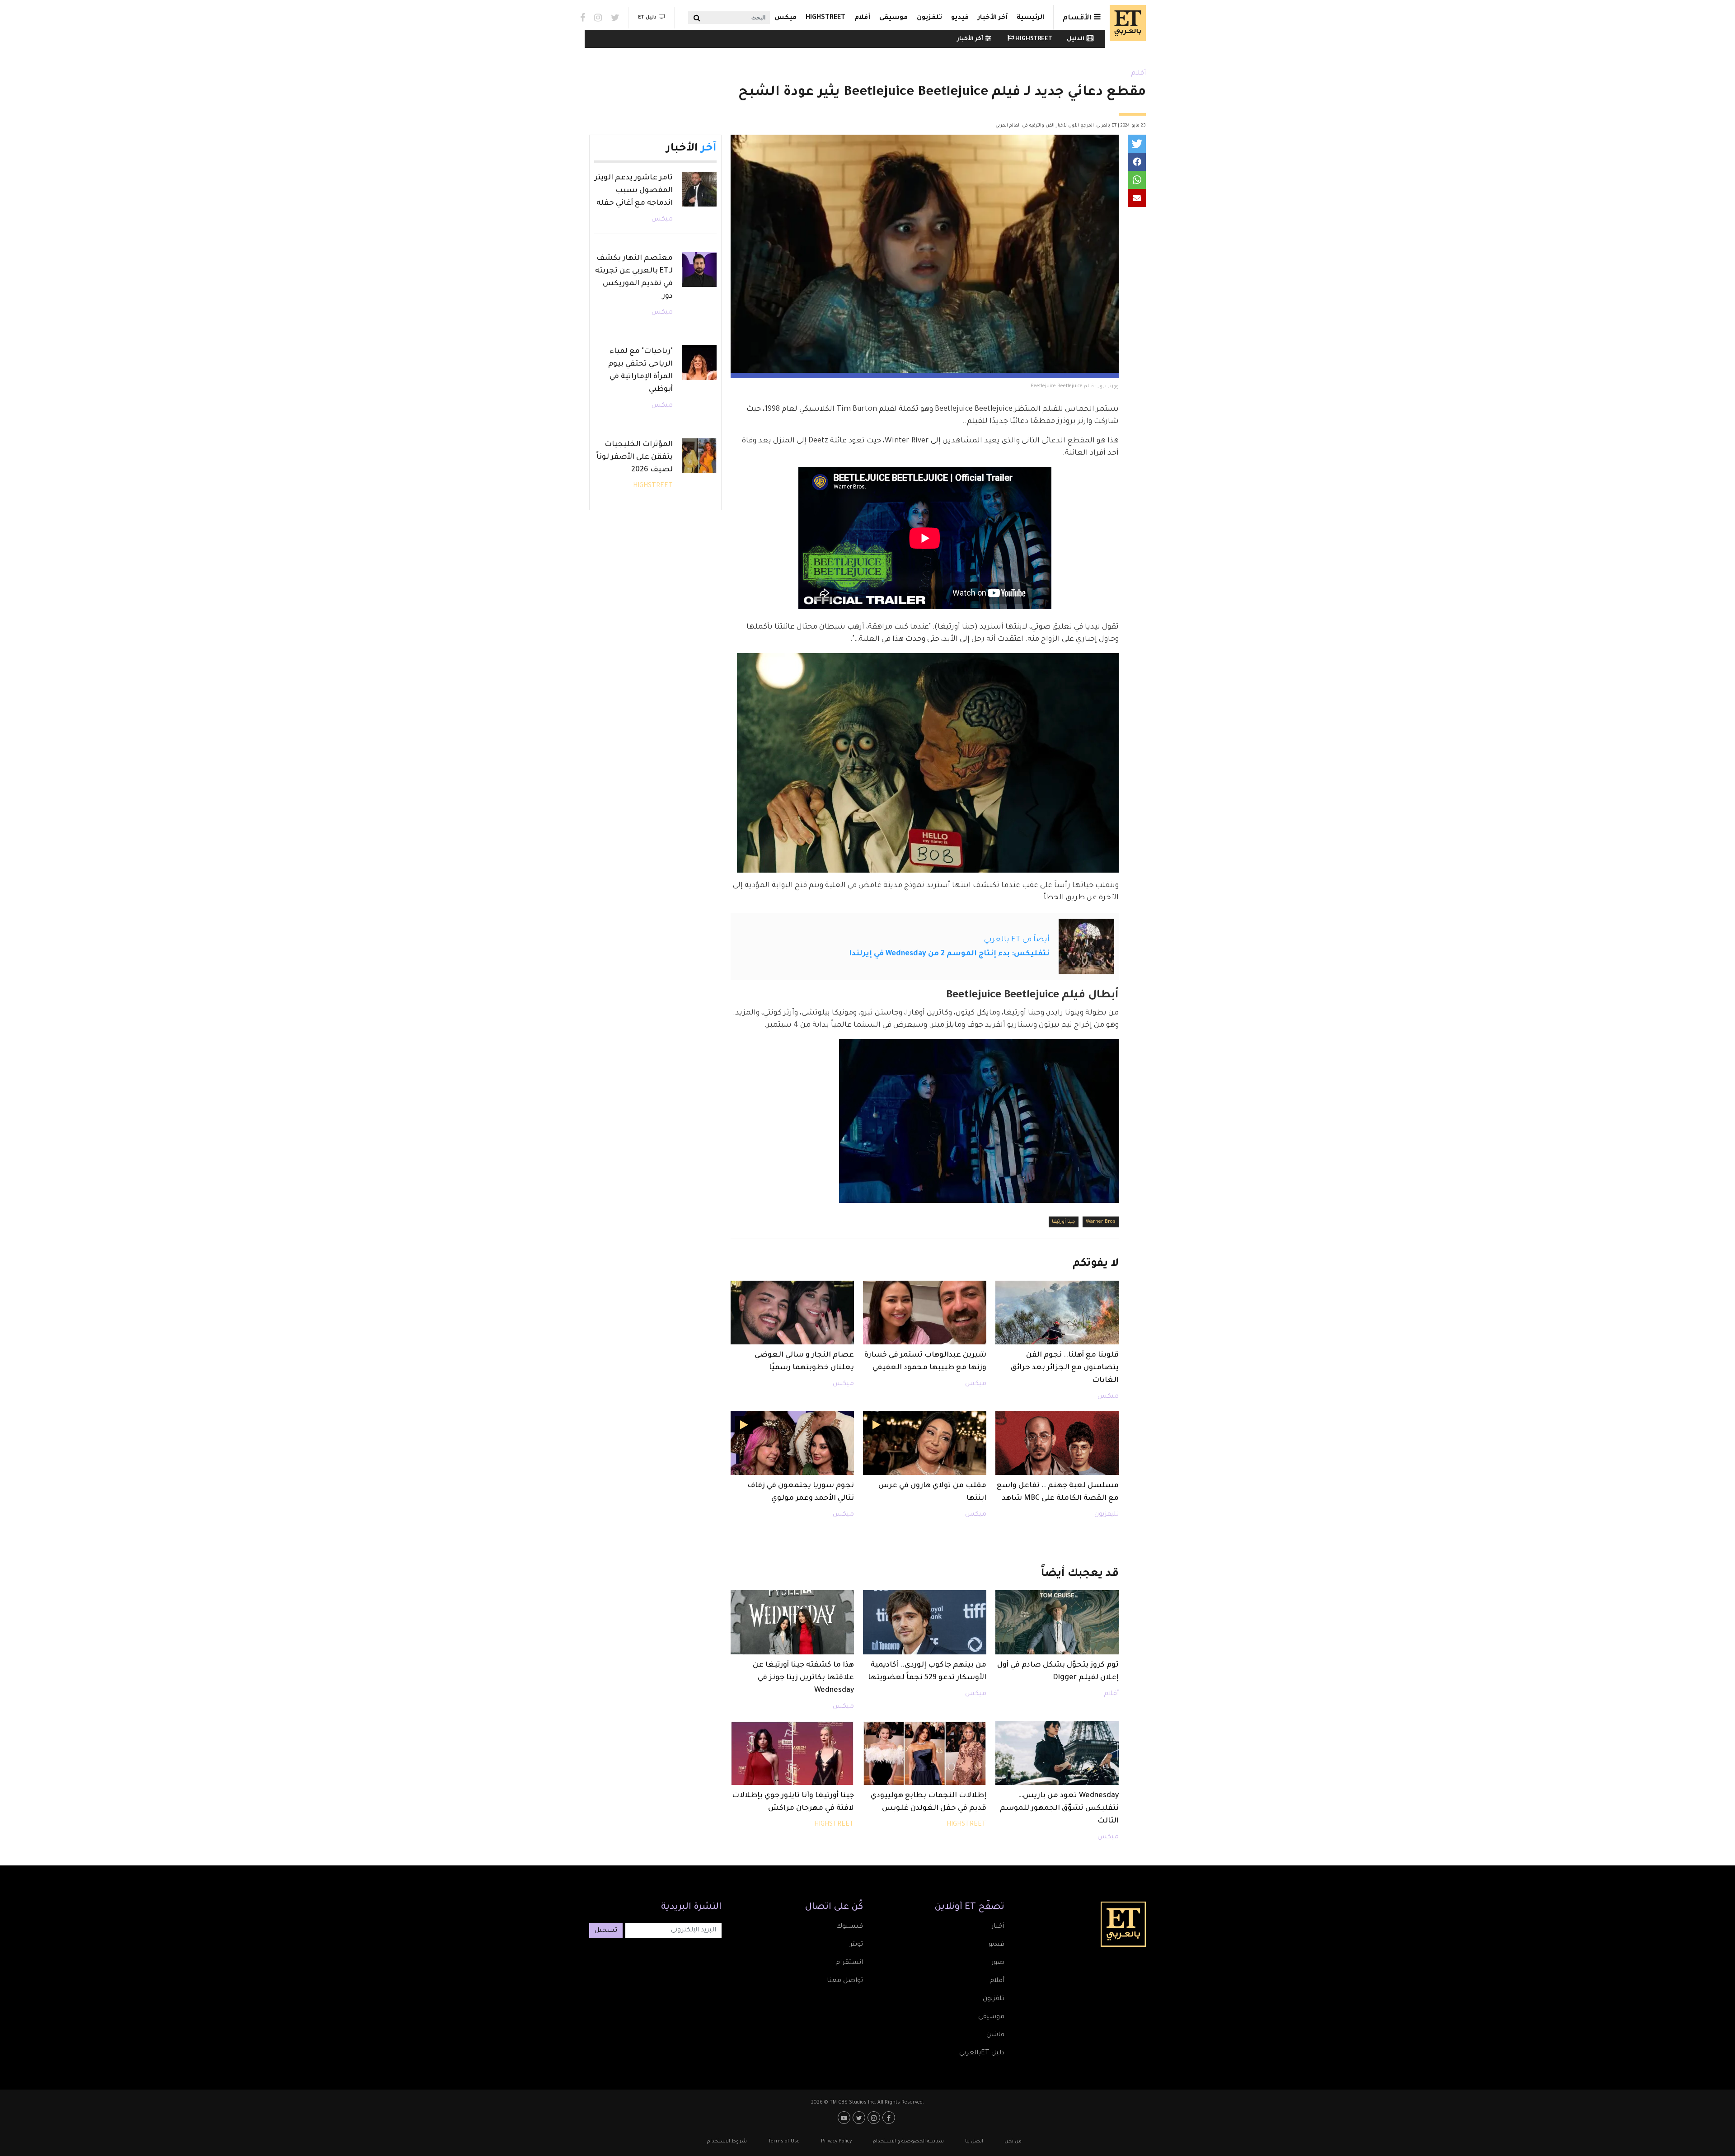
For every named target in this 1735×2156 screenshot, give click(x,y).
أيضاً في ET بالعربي (1017, 940)
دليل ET (647, 18)
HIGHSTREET (825, 18)
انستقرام (849, 1963)
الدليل (1076, 39)
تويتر (856, 1945)
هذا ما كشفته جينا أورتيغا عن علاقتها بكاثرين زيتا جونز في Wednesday (803, 1678)
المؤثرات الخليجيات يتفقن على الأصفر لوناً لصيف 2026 (635, 457)
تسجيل (606, 1931)
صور (998, 1963)
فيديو (960, 18)
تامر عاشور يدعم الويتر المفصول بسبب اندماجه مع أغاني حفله (634, 191)
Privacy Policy (836, 2142)
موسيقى (893, 18)
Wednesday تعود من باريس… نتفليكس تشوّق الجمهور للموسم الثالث (1059, 1808)
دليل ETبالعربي (982, 2053)
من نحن (1013, 2142)
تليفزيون (1107, 1515)
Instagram (598, 18)
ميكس (785, 18)
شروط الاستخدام (727, 2142)
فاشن (995, 2035)
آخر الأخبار (993, 18)
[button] (1137, 144)
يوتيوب (845, 2118)
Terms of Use (784, 2142)
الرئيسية (1030, 18)
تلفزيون (929, 18)
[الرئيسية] (1125, 23)
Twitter (615, 18)
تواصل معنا (845, 1981)
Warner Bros (1101, 1222)
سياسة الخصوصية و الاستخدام (908, 2142)
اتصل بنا (974, 2142)
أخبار (998, 1927)
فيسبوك (849, 1927)
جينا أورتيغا (1064, 1222)
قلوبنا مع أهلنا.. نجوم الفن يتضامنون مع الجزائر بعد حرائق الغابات (1065, 1368)
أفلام (862, 18)
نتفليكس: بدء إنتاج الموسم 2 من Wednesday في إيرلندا (949, 954)
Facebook (583, 18)
